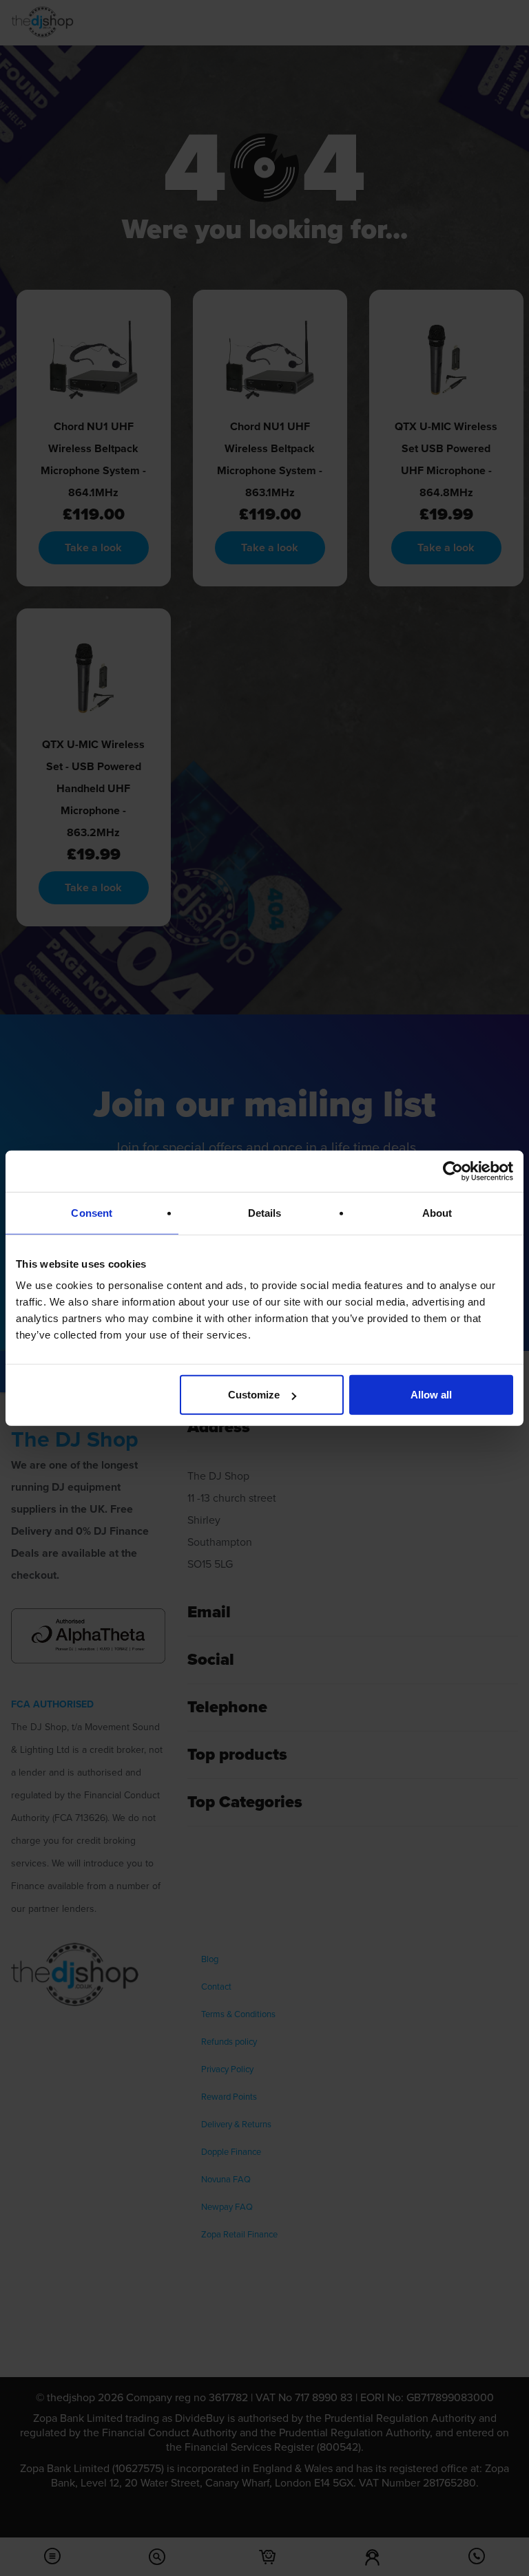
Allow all (431, 1395)
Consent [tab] (92, 1212)
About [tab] (437, 1212)
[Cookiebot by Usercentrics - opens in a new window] (453, 1171)
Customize (254, 1395)
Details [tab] (265, 1212)
